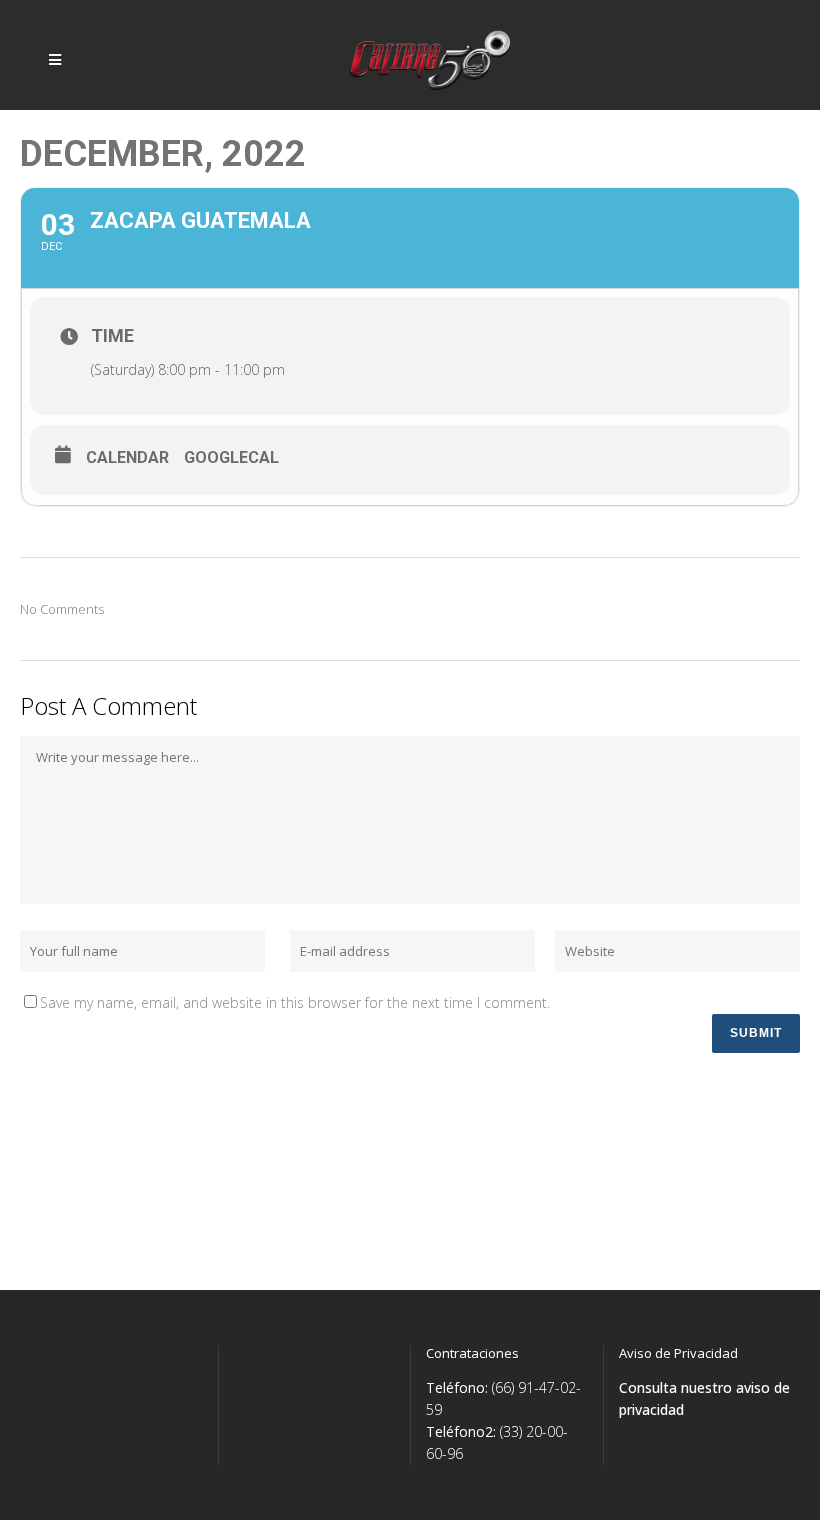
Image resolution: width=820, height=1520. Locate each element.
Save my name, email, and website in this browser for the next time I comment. (295, 1002)
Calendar (127, 457)
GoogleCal (231, 457)
